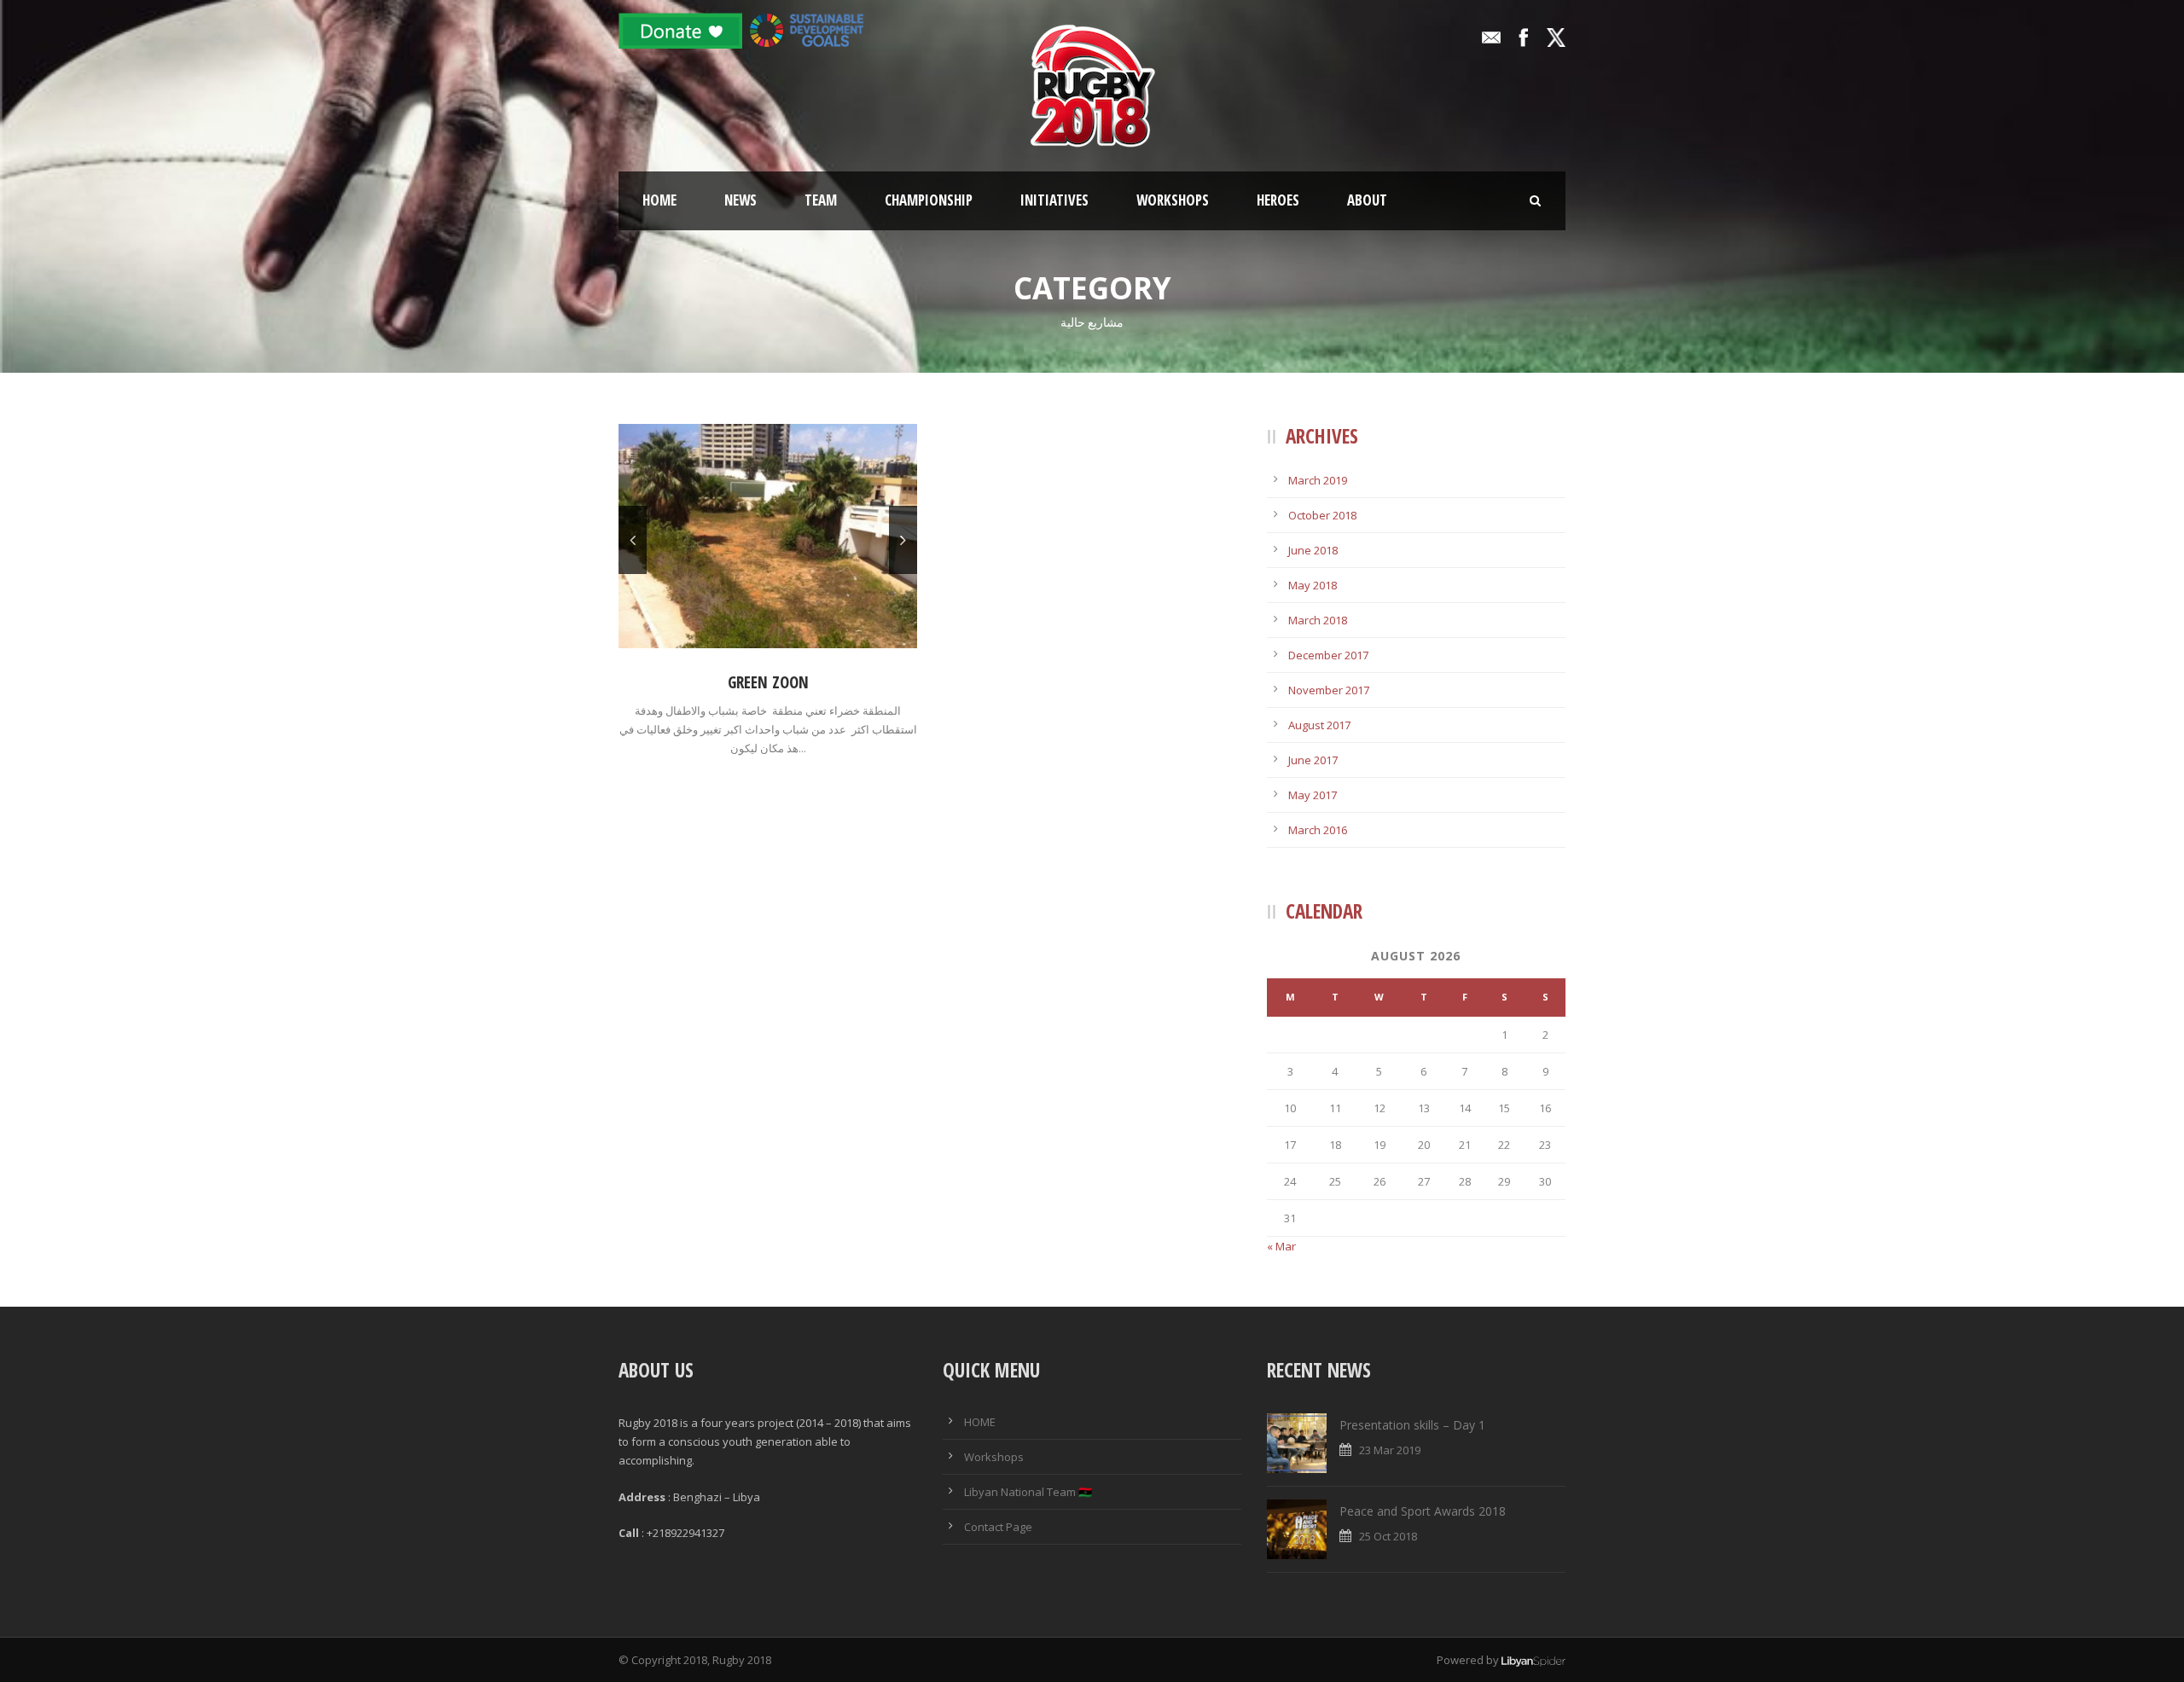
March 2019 (1318, 480)
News (741, 200)
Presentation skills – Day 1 (1412, 1425)
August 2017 (1319, 725)
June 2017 (1313, 760)
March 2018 (1318, 620)
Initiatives (1054, 200)
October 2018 (1322, 515)
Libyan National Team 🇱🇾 (1028, 1492)
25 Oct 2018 (1388, 1536)
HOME (980, 1422)
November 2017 (1329, 690)
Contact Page (998, 1527)
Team (821, 200)
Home (659, 200)
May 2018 (1313, 585)
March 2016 (1318, 830)
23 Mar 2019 (1390, 1450)
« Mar (1281, 1246)
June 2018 (1313, 550)
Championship (929, 200)
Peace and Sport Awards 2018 (1423, 1511)
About (1367, 200)
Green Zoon (768, 682)
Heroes (1278, 200)
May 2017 (1313, 795)
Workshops (1173, 200)
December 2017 (1328, 655)
